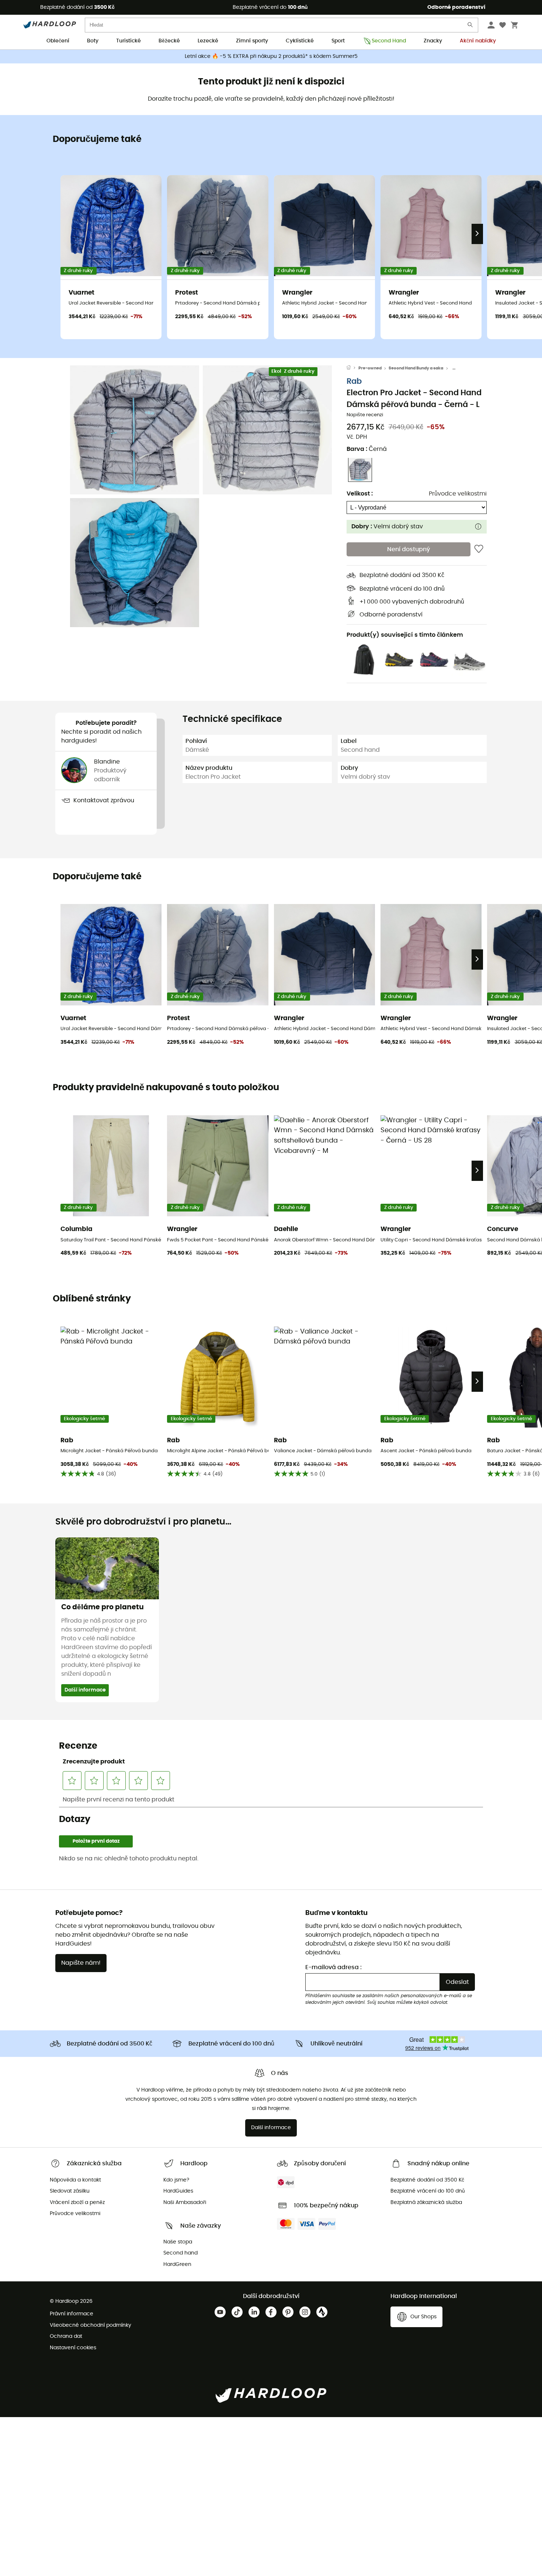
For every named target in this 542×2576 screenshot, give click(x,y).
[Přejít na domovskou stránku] (352, 368)
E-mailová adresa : (333, 1967)
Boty (93, 41)
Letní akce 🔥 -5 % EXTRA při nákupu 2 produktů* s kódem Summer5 (271, 56)
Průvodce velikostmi (458, 493)
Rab (354, 381)
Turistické (128, 41)
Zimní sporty (252, 41)
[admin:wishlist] (479, 549)
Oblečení (58, 41)
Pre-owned (370, 368)
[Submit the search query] (470, 26)
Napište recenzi (365, 415)
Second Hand (389, 41)
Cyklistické (300, 41)
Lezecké (208, 41)
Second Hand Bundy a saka (416, 368)
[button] (135, 430)
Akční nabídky (478, 41)
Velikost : (360, 493)
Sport (338, 41)
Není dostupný (409, 549)
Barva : (367, 449)
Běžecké (169, 41)
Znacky (433, 41)
